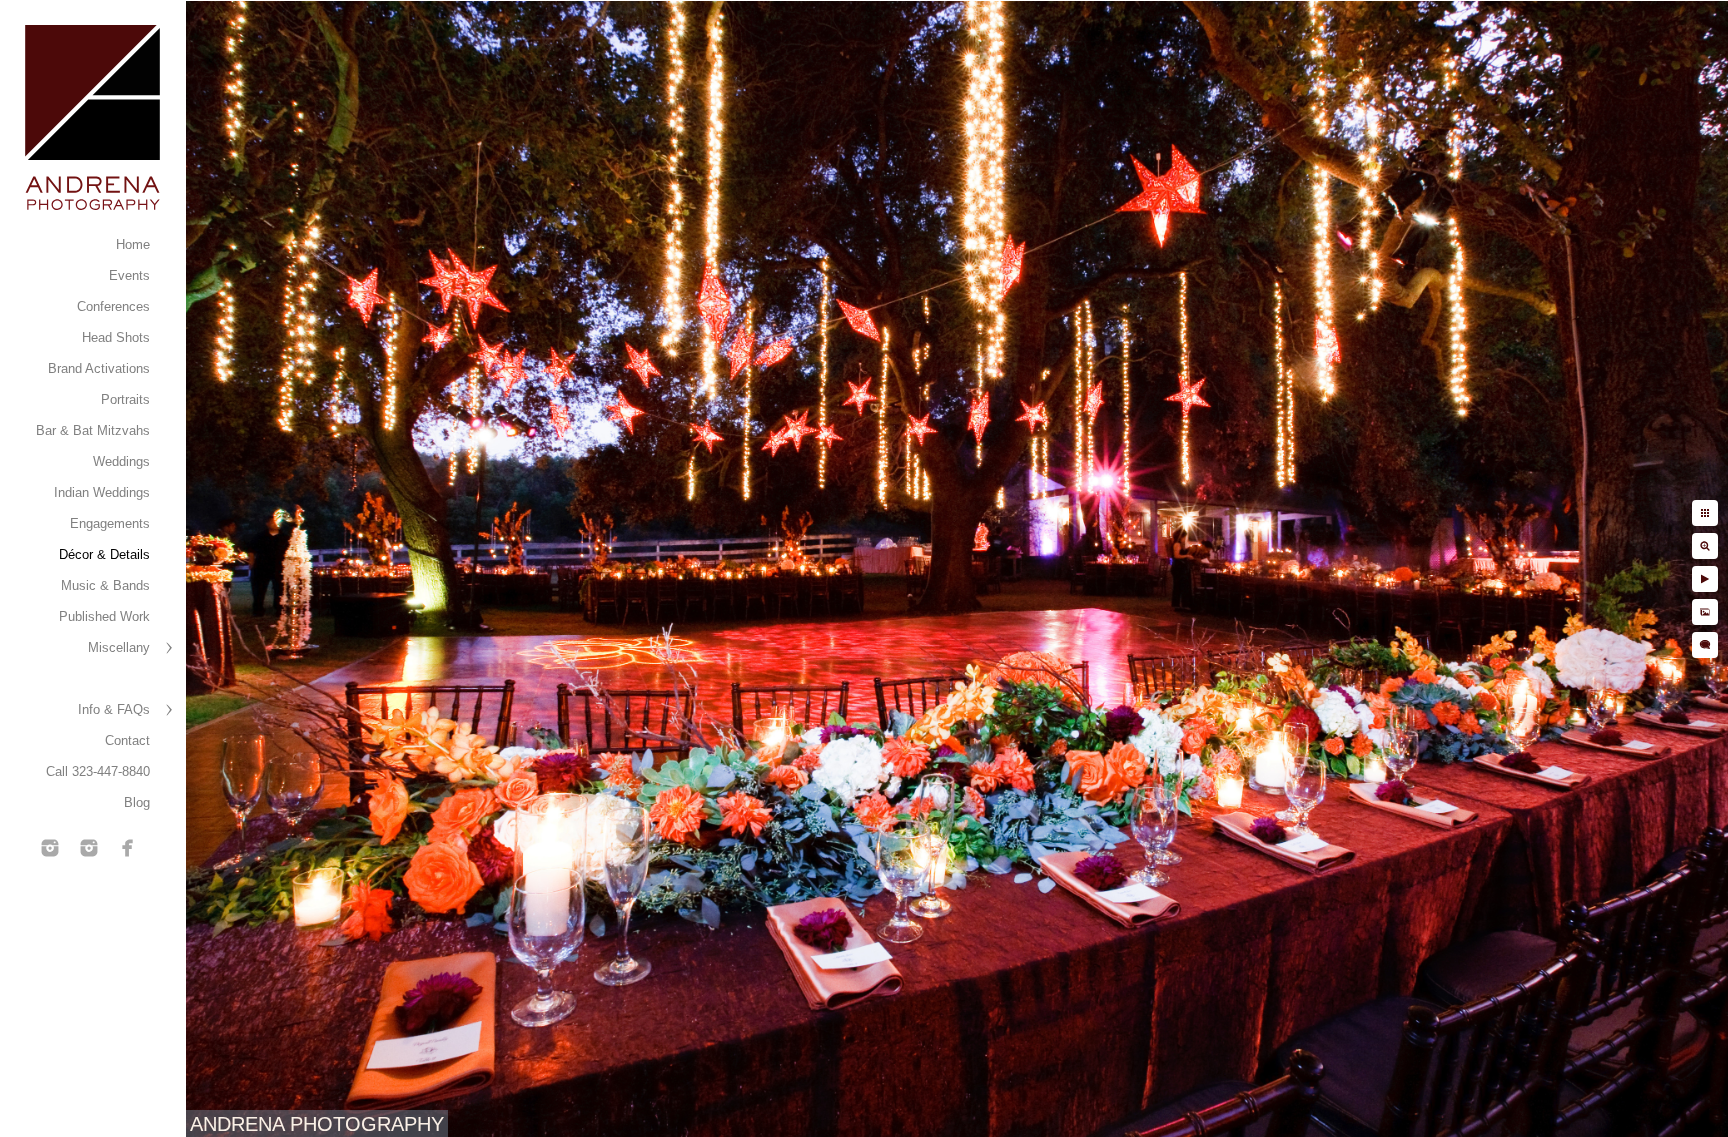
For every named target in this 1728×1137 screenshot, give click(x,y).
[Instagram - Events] (50, 848)
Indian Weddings (102, 492)
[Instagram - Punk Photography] (89, 848)
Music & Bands (105, 585)
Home (133, 244)
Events (129, 275)
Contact (127, 740)
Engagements (110, 523)
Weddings (121, 461)
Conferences (113, 306)
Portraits (125, 399)
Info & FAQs (114, 709)
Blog (137, 802)
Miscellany (119, 647)
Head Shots (116, 337)
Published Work (104, 616)
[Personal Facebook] (128, 848)
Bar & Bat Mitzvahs (93, 430)
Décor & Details (104, 554)
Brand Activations (99, 368)
